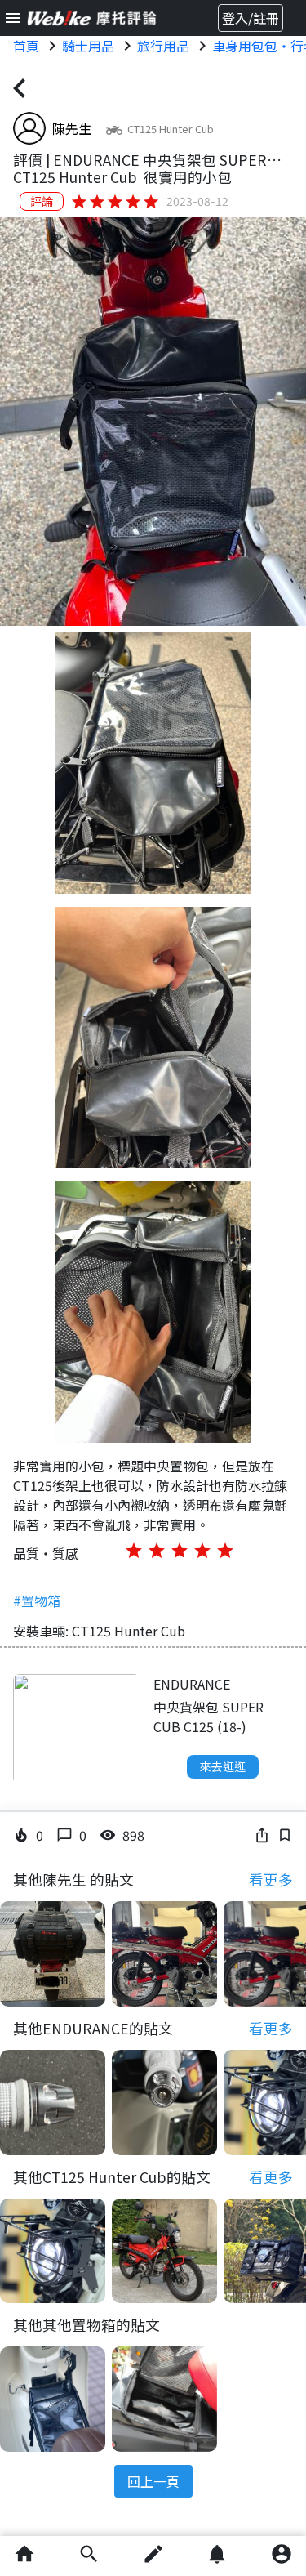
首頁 (26, 46)
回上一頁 (153, 2481)
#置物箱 (37, 1601)
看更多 (271, 1880)
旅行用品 (163, 46)
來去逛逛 (223, 1766)
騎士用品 (88, 46)
